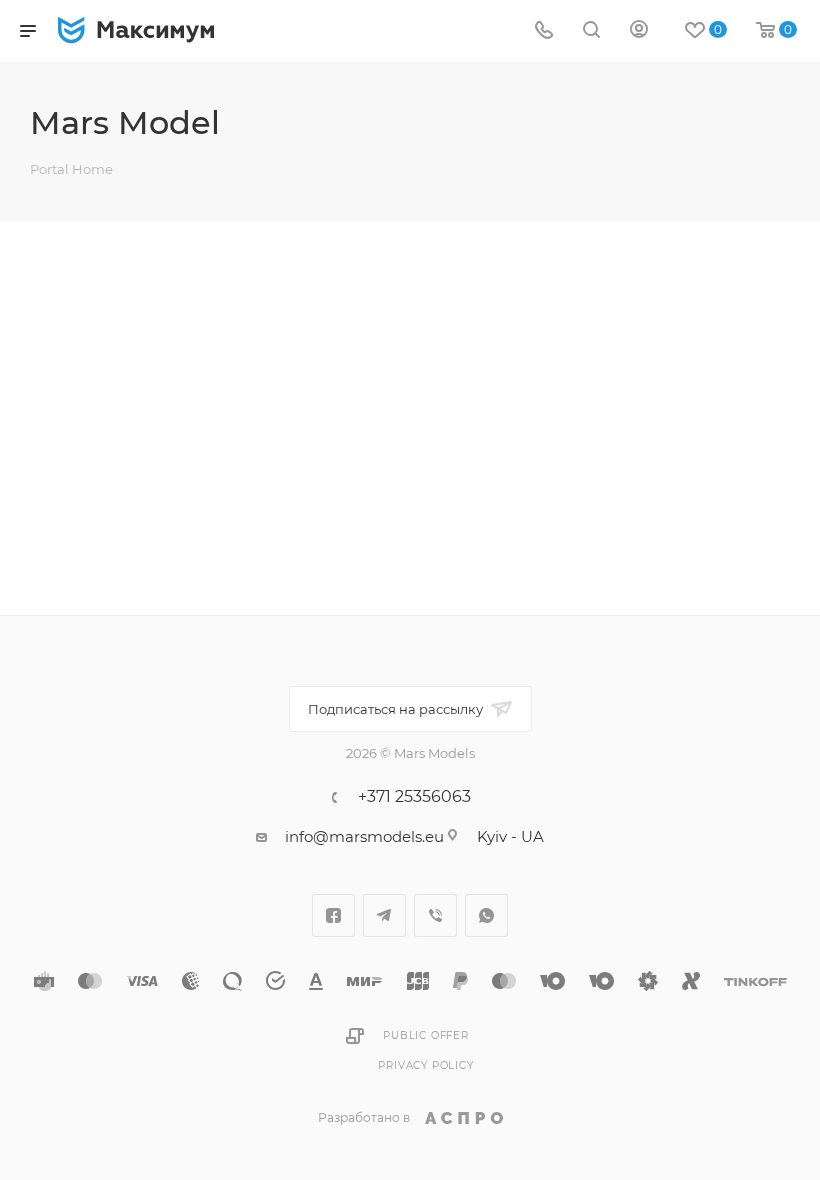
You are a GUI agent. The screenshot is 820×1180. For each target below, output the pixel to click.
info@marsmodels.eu (364, 836)
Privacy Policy (425, 1065)
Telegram (384, 915)
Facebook (333, 915)
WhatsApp (486, 915)
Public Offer (426, 1035)
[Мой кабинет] (639, 31)
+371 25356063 (414, 797)
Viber (435, 915)
